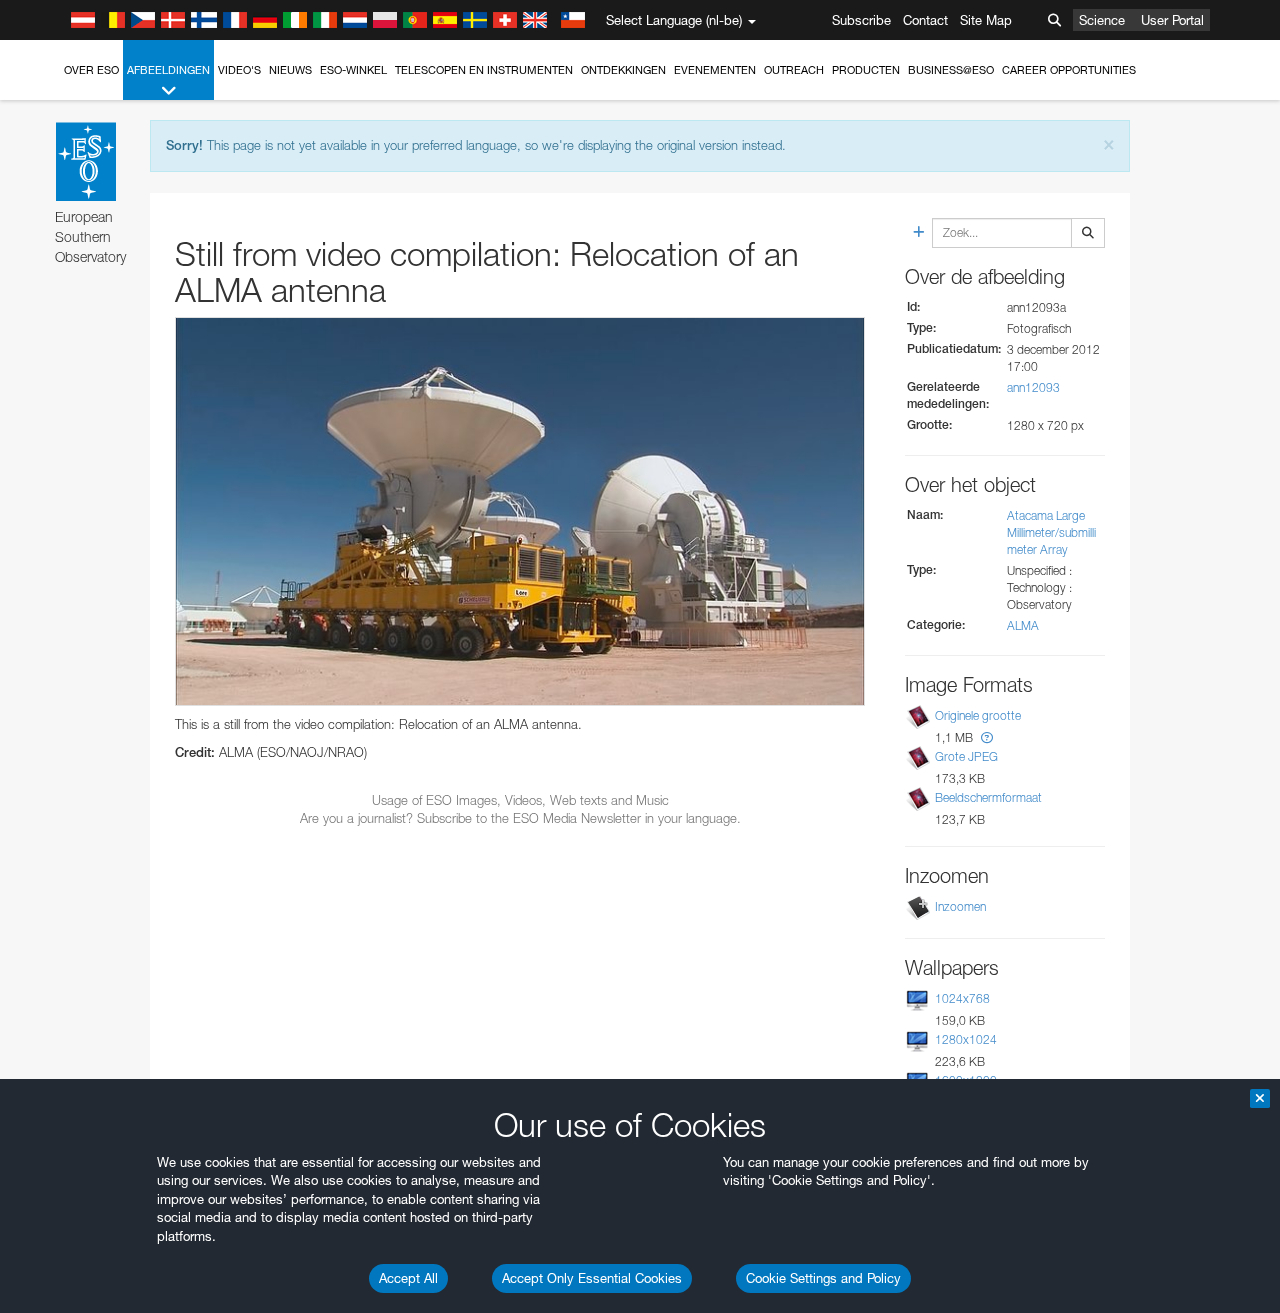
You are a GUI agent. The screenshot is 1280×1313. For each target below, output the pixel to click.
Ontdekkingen (623, 70)
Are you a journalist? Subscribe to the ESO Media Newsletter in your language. (520, 818)
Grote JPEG (966, 756)
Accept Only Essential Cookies (592, 1278)
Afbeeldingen (168, 70)
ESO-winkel (353, 70)
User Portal (1172, 20)
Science (1102, 20)
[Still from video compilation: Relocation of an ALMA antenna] (520, 511)
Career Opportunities (1069, 70)
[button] (987, 737)
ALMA (1023, 625)
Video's (239, 70)
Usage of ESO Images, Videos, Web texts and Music (520, 800)
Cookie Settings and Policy (823, 1278)
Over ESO (91, 70)
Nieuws (290, 70)
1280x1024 (966, 1039)
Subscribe (861, 20)
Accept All (408, 1278)
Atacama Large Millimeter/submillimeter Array (1051, 532)
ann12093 (1033, 387)
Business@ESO (951, 70)
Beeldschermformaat (988, 797)
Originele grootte (978, 715)
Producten (866, 70)
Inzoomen (960, 906)
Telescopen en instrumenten (484, 70)
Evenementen (715, 70)
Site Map (986, 20)
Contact (925, 20)
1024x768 (962, 998)
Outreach (794, 70)
